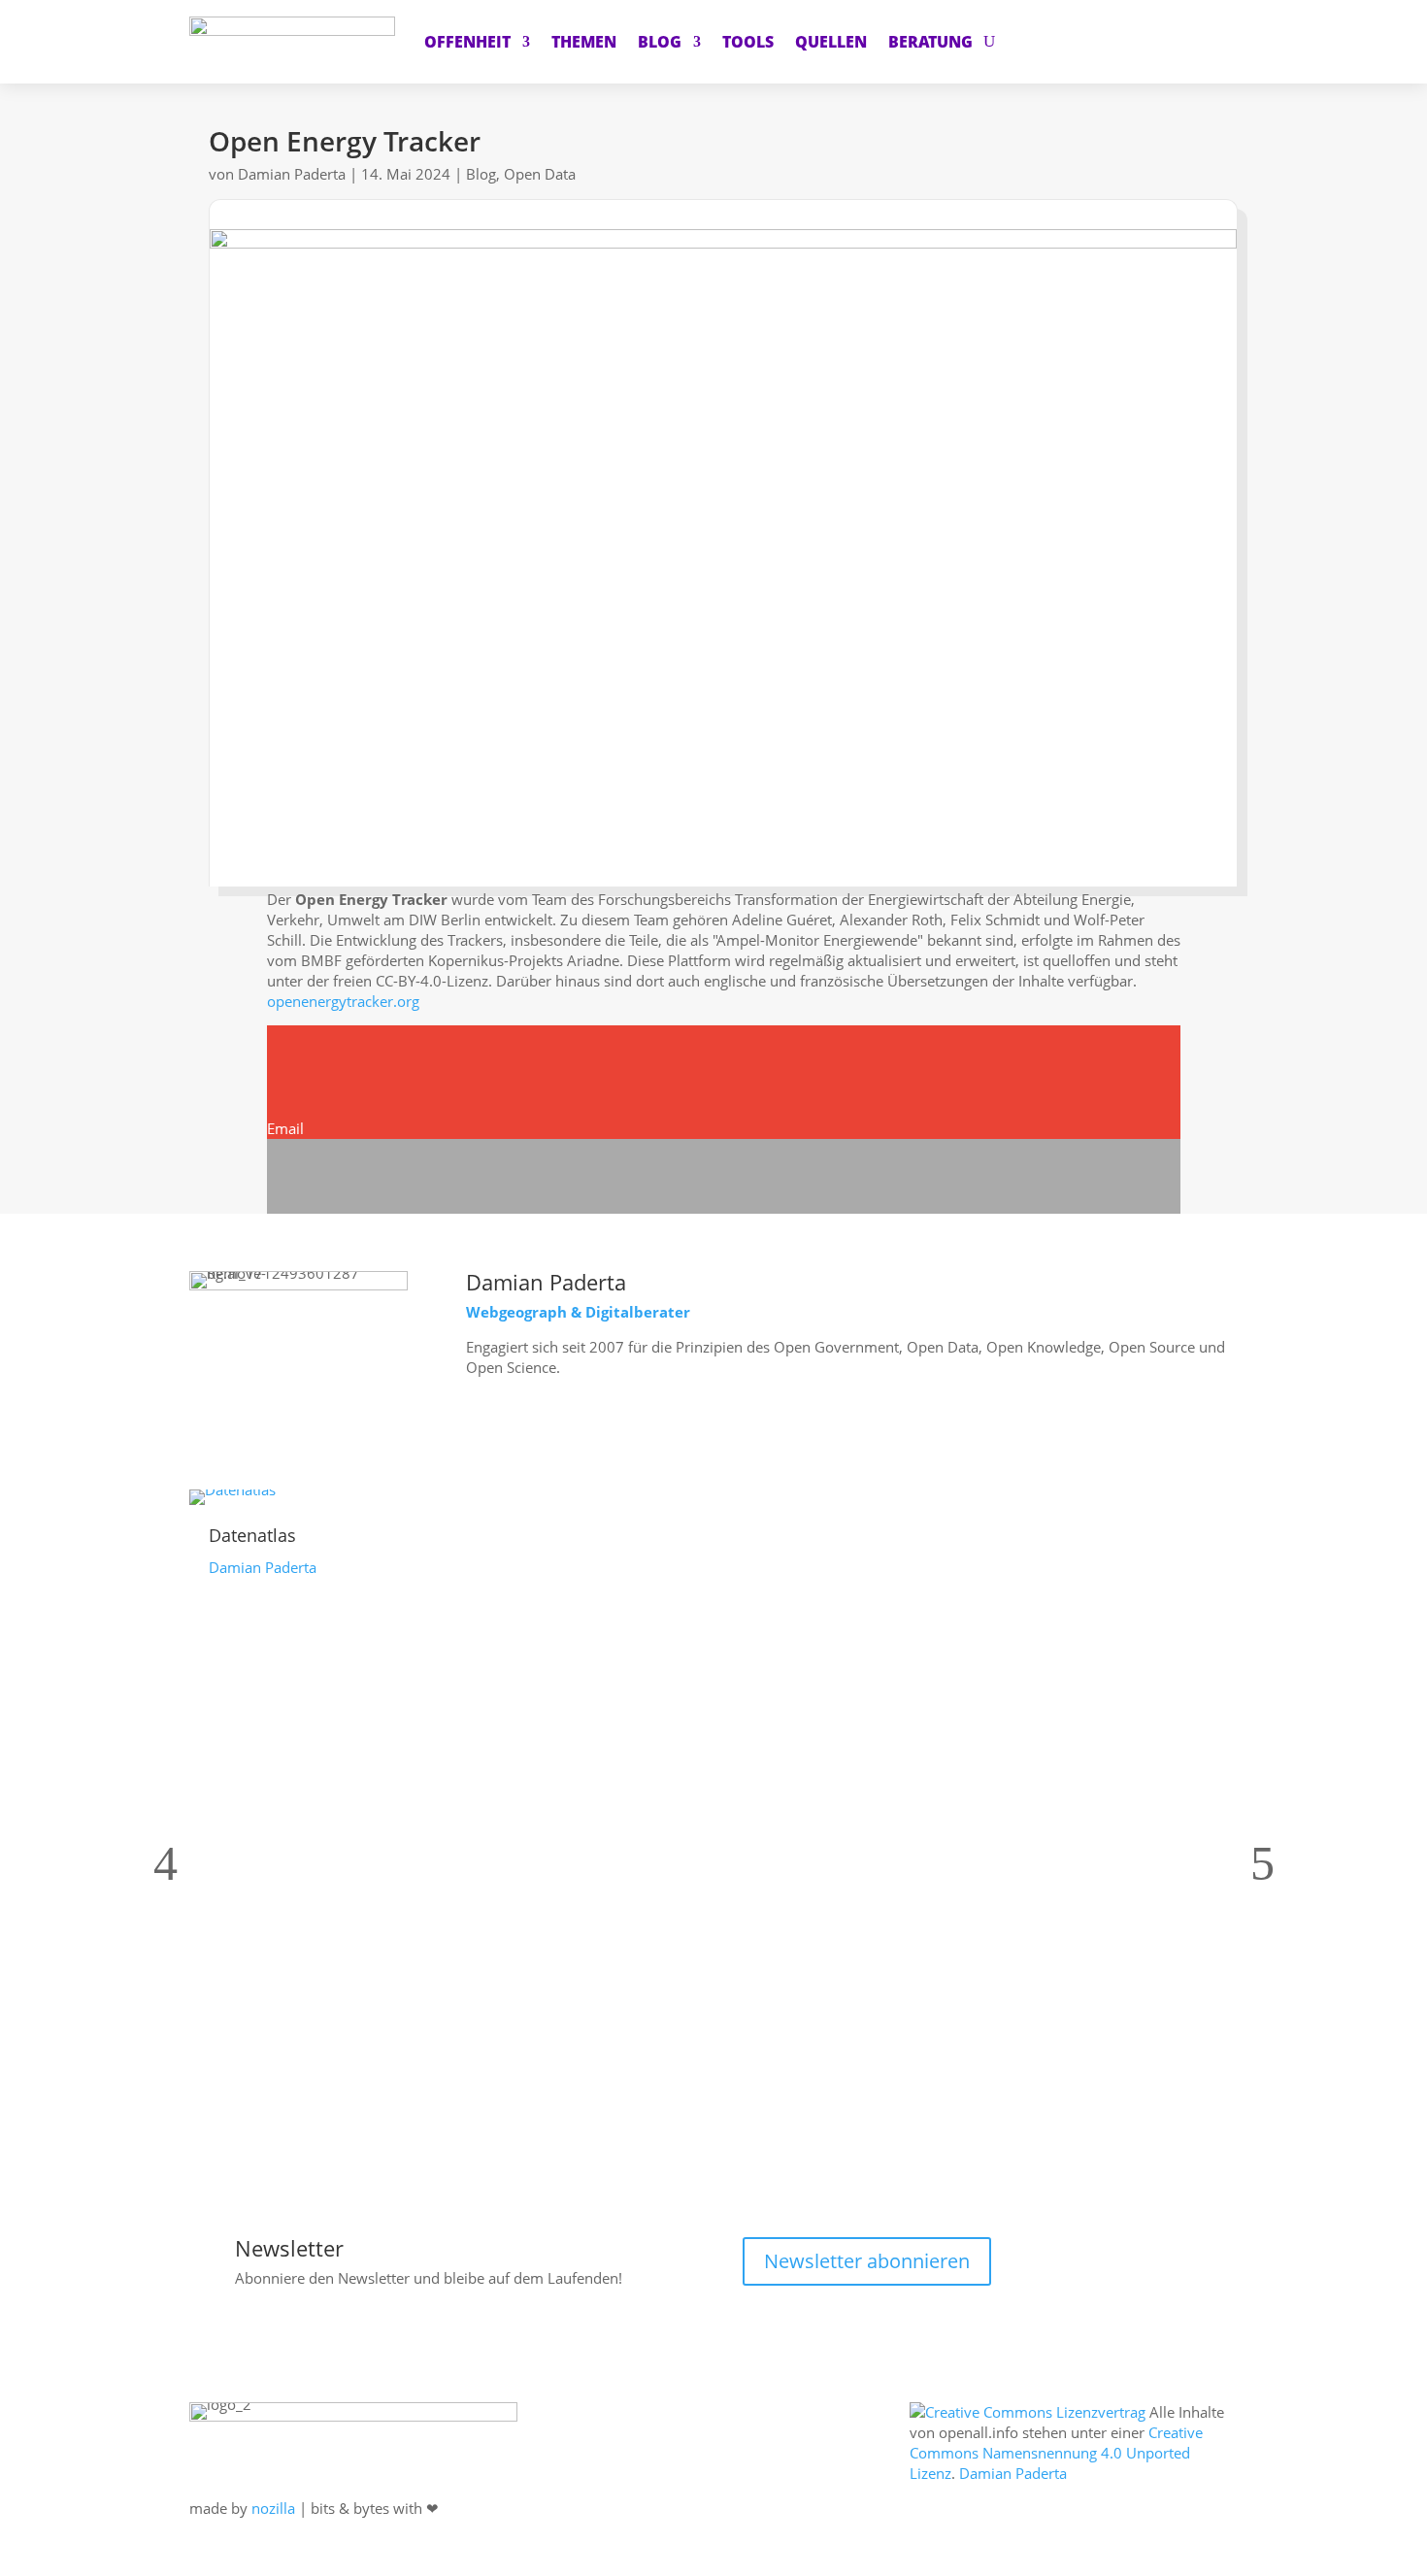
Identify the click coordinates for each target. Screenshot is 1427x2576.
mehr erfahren (553, 1431)
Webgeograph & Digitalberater (578, 1312)
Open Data (540, 174)
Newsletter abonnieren (867, 2261)
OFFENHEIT (467, 42)
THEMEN (584, 42)
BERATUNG (930, 42)
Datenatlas (252, 1535)
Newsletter (289, 2248)
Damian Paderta (292, 174)
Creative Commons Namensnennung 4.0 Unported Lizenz (1056, 2453)
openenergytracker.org (343, 1001)
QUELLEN (831, 42)
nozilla (273, 2508)
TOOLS (748, 42)
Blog (481, 174)
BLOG (660, 42)
